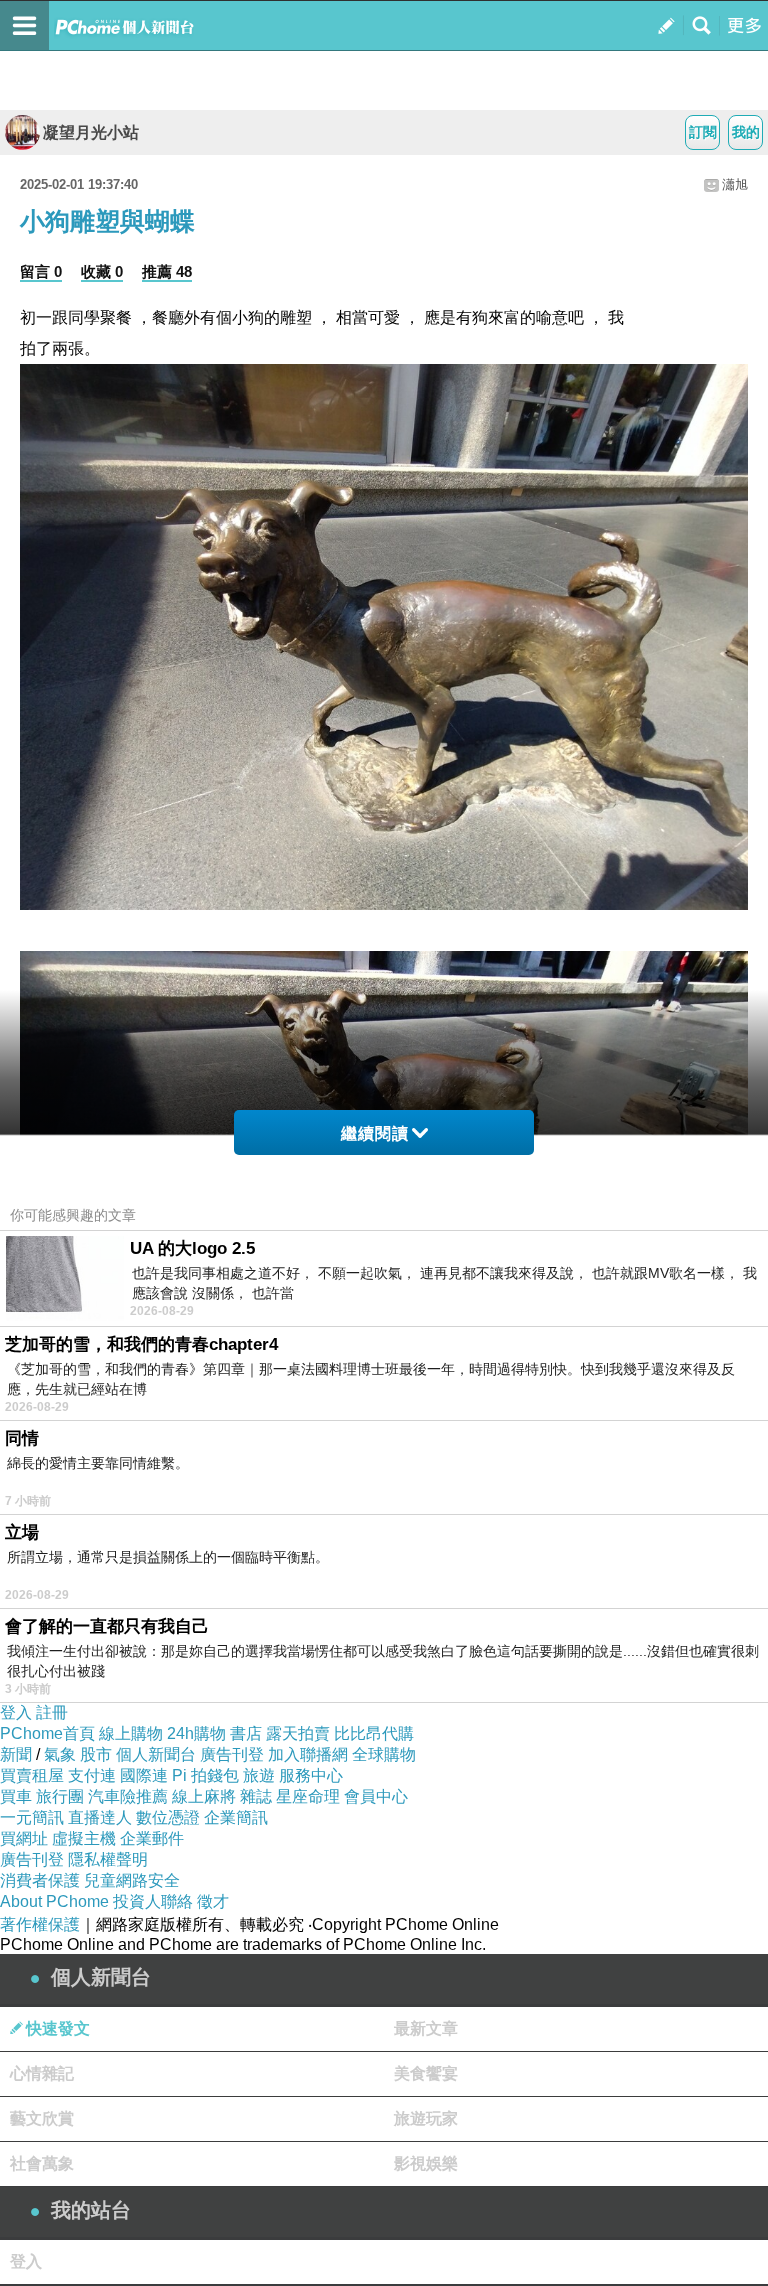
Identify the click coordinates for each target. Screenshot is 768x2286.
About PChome (54, 1901)
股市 (96, 1754)
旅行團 (60, 1796)
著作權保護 (40, 1924)
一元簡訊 (32, 1817)
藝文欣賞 (42, 2118)
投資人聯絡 (153, 1901)
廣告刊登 (232, 1754)
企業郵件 (152, 1838)
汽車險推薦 (128, 1796)
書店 (246, 1733)
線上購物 (131, 1733)
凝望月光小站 (91, 132)
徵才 (213, 1901)
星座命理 (308, 1796)
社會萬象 (42, 2163)
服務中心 (311, 1775)
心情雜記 (42, 2073)
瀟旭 (735, 184)
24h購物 (196, 1733)
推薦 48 (167, 271)
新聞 (16, 1754)
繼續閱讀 (375, 1133)
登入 (16, 1712)
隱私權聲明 (108, 1859)
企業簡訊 (236, 1817)
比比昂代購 (374, 1733)
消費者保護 (40, 1880)
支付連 (92, 1775)
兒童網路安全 (132, 1880)
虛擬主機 (84, 1838)
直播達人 (100, 1817)
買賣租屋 (32, 1775)
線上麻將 (204, 1796)
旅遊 (259, 1775)
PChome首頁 (47, 1733)
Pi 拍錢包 (205, 1775)
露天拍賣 (298, 1733)
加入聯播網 (308, 1754)
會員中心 (376, 1796)
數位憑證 (168, 1817)
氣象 (60, 1754)
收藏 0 (102, 271)
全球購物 (384, 1754)
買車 (16, 1796)
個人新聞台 (156, 1754)
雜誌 (256, 1796)
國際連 (144, 1775)
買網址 (24, 1838)
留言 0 (41, 271)
